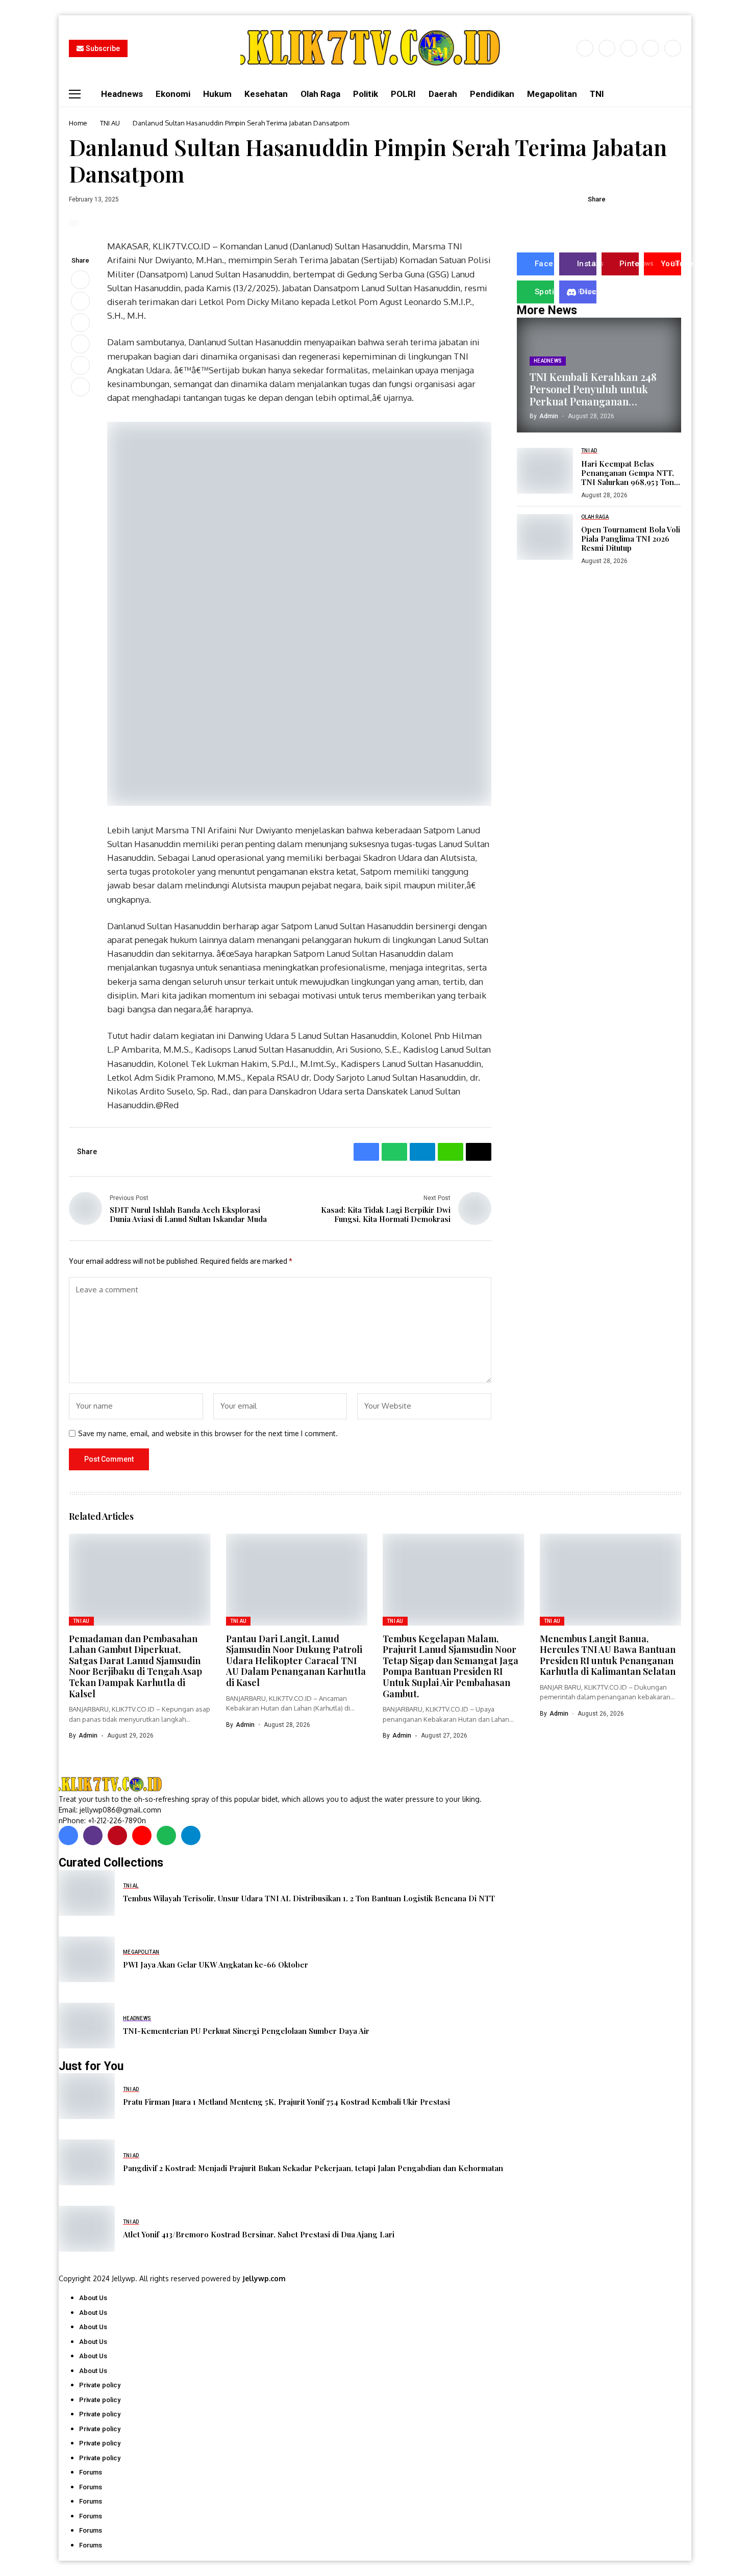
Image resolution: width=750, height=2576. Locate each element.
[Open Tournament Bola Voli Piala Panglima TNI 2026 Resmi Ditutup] (545, 537)
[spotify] (166, 1835)
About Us (93, 2298)
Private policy (100, 2385)
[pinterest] (651, 48)
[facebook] (585, 48)
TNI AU (110, 123)
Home (78, 123)
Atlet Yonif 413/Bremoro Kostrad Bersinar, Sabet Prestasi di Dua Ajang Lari (259, 2234)
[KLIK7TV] (112, 1784)
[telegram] (191, 1835)
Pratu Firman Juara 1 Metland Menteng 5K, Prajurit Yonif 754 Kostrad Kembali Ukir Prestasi (286, 2102)
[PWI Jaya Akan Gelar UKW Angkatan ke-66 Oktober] (87, 1959)
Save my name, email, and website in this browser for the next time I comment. (208, 1434)
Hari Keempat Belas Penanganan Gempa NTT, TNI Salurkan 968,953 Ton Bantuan (628, 472)
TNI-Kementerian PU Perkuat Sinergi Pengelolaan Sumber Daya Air (246, 2031)
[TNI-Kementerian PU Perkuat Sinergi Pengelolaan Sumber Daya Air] (87, 2026)
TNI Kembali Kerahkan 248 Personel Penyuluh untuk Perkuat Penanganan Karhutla (593, 389)
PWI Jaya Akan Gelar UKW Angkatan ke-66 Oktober (216, 1965)
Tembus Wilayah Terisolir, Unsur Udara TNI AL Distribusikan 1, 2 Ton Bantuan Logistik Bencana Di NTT (309, 1898)
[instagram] (629, 48)
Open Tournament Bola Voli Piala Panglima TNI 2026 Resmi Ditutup (631, 539)
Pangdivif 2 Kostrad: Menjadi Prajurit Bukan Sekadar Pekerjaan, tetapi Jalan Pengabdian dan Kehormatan (313, 2168)
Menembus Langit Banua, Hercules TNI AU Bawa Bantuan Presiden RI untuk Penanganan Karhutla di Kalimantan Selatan (608, 1655)
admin (549, 416)
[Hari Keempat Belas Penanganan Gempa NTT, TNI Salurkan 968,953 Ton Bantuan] (545, 471)
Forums (91, 2472)
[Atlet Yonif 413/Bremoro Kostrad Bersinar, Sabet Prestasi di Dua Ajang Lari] (87, 2229)
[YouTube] (673, 48)
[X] (607, 48)
